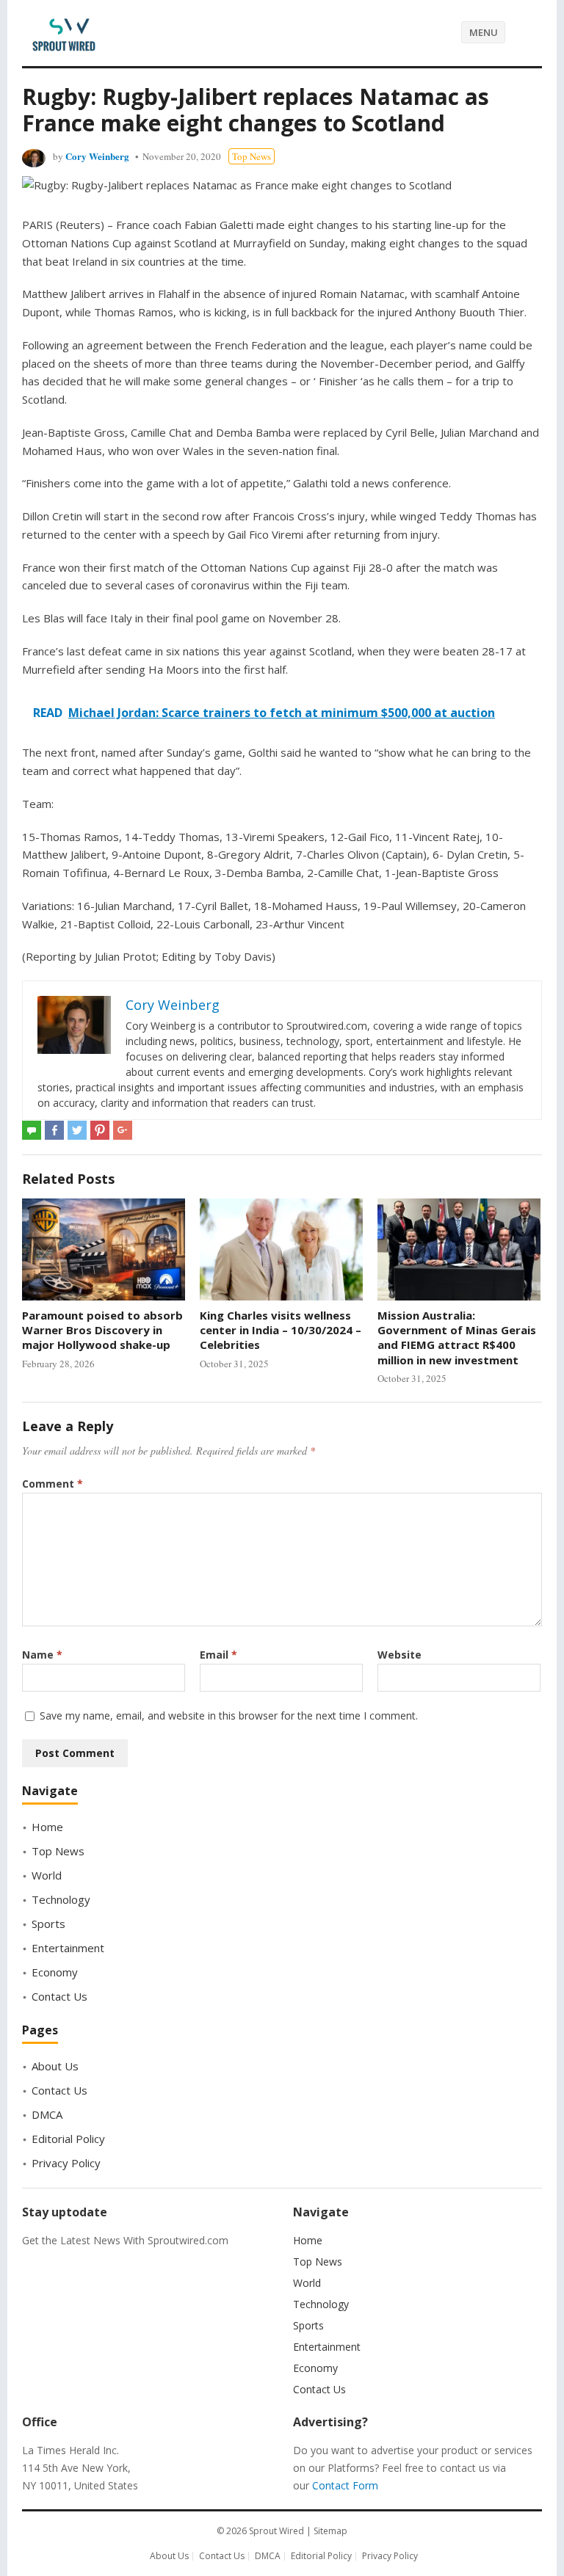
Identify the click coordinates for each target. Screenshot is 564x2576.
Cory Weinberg (97, 156)
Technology (61, 1899)
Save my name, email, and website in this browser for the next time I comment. (229, 1715)
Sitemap (330, 2531)
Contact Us (59, 1996)
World (47, 1875)
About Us (55, 2066)
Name (42, 1655)
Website (399, 1655)
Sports (48, 1924)
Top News (252, 156)
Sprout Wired (276, 2531)
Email (218, 1655)
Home (47, 1827)
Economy (55, 1972)
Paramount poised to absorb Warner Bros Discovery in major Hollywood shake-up (102, 1330)
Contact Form (345, 2485)
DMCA (47, 2114)
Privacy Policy (66, 2163)
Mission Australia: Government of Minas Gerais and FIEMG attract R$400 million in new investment (457, 1338)
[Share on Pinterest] (100, 1130)
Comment (53, 1484)
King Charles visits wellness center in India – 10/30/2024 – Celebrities (281, 1330)
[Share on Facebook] (54, 1130)
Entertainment (68, 1948)
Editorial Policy (68, 2139)
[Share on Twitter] (77, 1130)
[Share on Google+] (123, 1130)
